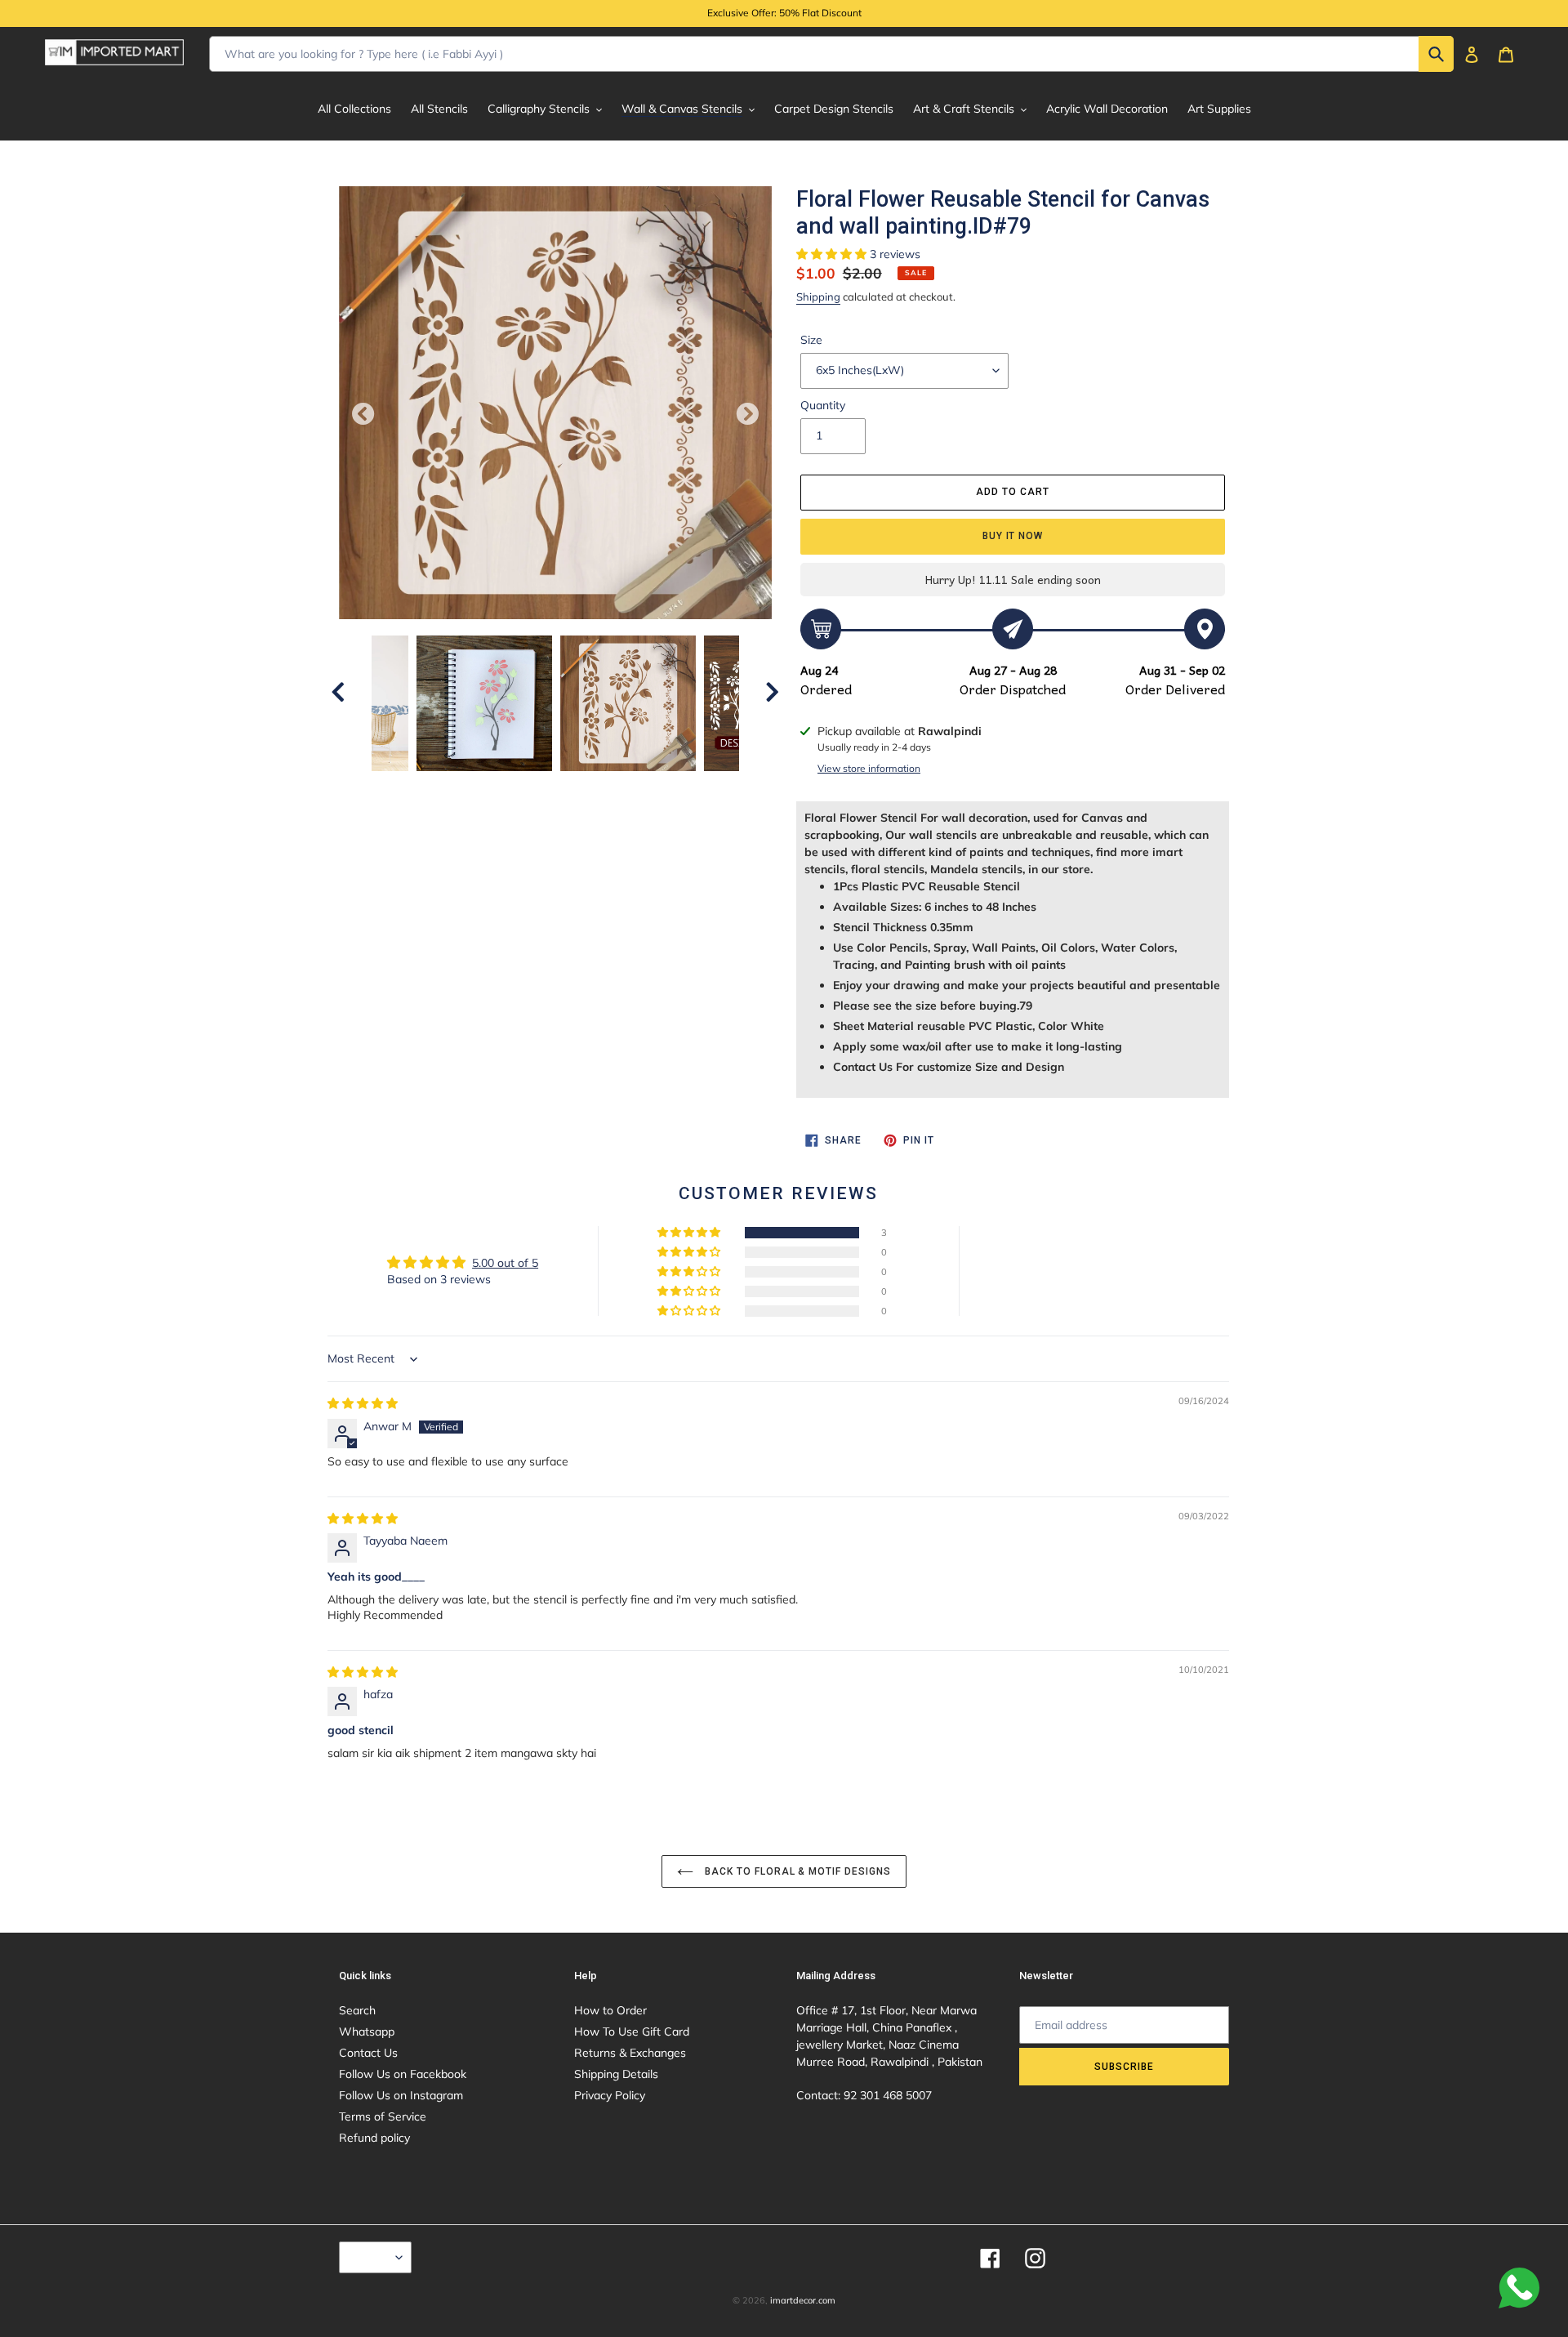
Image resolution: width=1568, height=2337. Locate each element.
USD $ (371, 2257)
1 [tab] (494, 787)
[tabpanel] (628, 703)
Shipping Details (616, 2074)
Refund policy (374, 2138)
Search (357, 2010)
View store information (869, 768)
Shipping (818, 297)
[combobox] (831, 54)
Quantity (823, 405)
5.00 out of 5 (505, 1263)
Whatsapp (367, 2031)
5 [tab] (592, 787)
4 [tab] (568, 787)
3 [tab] (543, 787)
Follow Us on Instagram (401, 2095)
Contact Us (368, 2053)
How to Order (610, 2010)
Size (811, 340)
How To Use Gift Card (632, 2031)
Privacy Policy (610, 2095)
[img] (363, 1403)
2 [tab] (519, 787)
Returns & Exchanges (630, 2053)
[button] (833, 254)
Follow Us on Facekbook (403, 2074)
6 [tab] (617, 787)
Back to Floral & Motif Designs (796, 1871)
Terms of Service (383, 2116)
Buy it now (1013, 536)
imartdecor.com (803, 2300)
